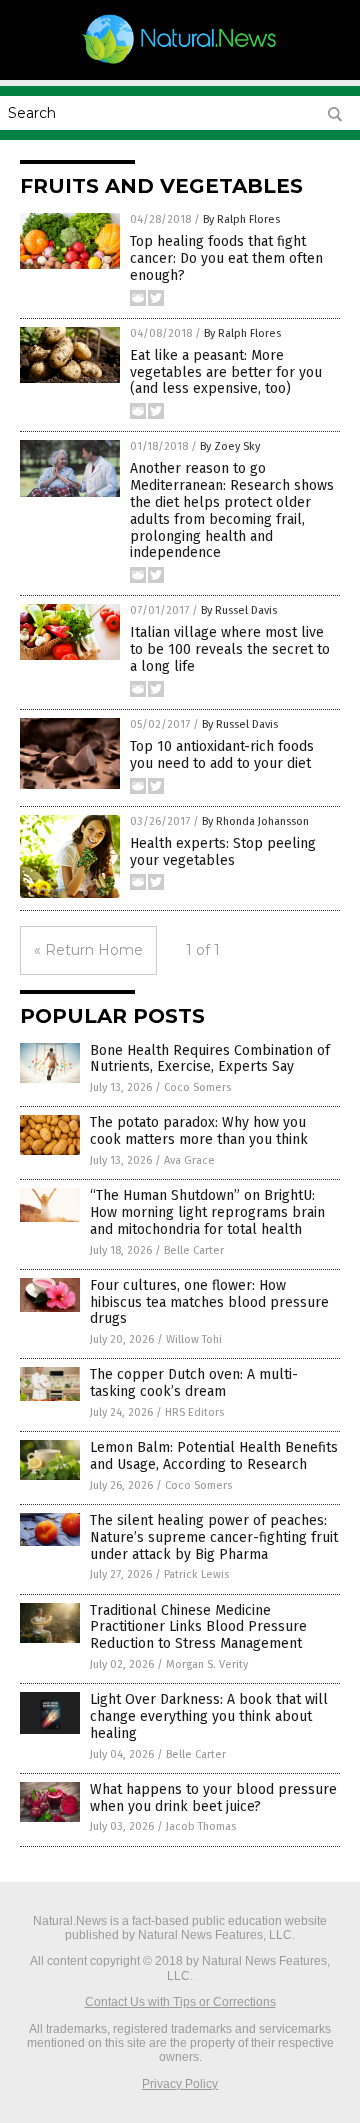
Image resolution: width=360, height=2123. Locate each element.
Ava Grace (189, 1160)
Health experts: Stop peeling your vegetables (223, 852)
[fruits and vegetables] (180, 63)
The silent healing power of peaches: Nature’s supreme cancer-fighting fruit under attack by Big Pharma (214, 1537)
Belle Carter (194, 1250)
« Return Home (88, 950)
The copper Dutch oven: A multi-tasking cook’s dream (194, 1383)
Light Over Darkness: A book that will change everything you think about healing (209, 1716)
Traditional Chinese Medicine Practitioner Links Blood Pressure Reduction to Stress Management (198, 1627)
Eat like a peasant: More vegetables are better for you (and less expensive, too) (226, 372)
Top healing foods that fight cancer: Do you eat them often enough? (226, 258)
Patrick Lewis (196, 1574)
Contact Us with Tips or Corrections (180, 2002)
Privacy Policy (180, 2084)
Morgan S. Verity (207, 1664)
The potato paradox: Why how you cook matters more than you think (199, 1131)
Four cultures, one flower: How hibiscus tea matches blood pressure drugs (209, 1302)
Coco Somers (197, 1087)
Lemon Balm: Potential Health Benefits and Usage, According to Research (214, 1456)
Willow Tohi (194, 1339)
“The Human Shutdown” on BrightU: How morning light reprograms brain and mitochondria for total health (207, 1212)
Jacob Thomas (201, 1826)
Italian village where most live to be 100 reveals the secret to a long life (230, 649)
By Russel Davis (239, 610)
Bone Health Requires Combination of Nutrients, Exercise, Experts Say (210, 1059)
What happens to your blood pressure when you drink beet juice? (213, 1798)
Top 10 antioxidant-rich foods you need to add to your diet (222, 755)
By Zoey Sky (230, 446)
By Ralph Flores (241, 219)
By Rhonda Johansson (255, 821)
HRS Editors (194, 1412)
